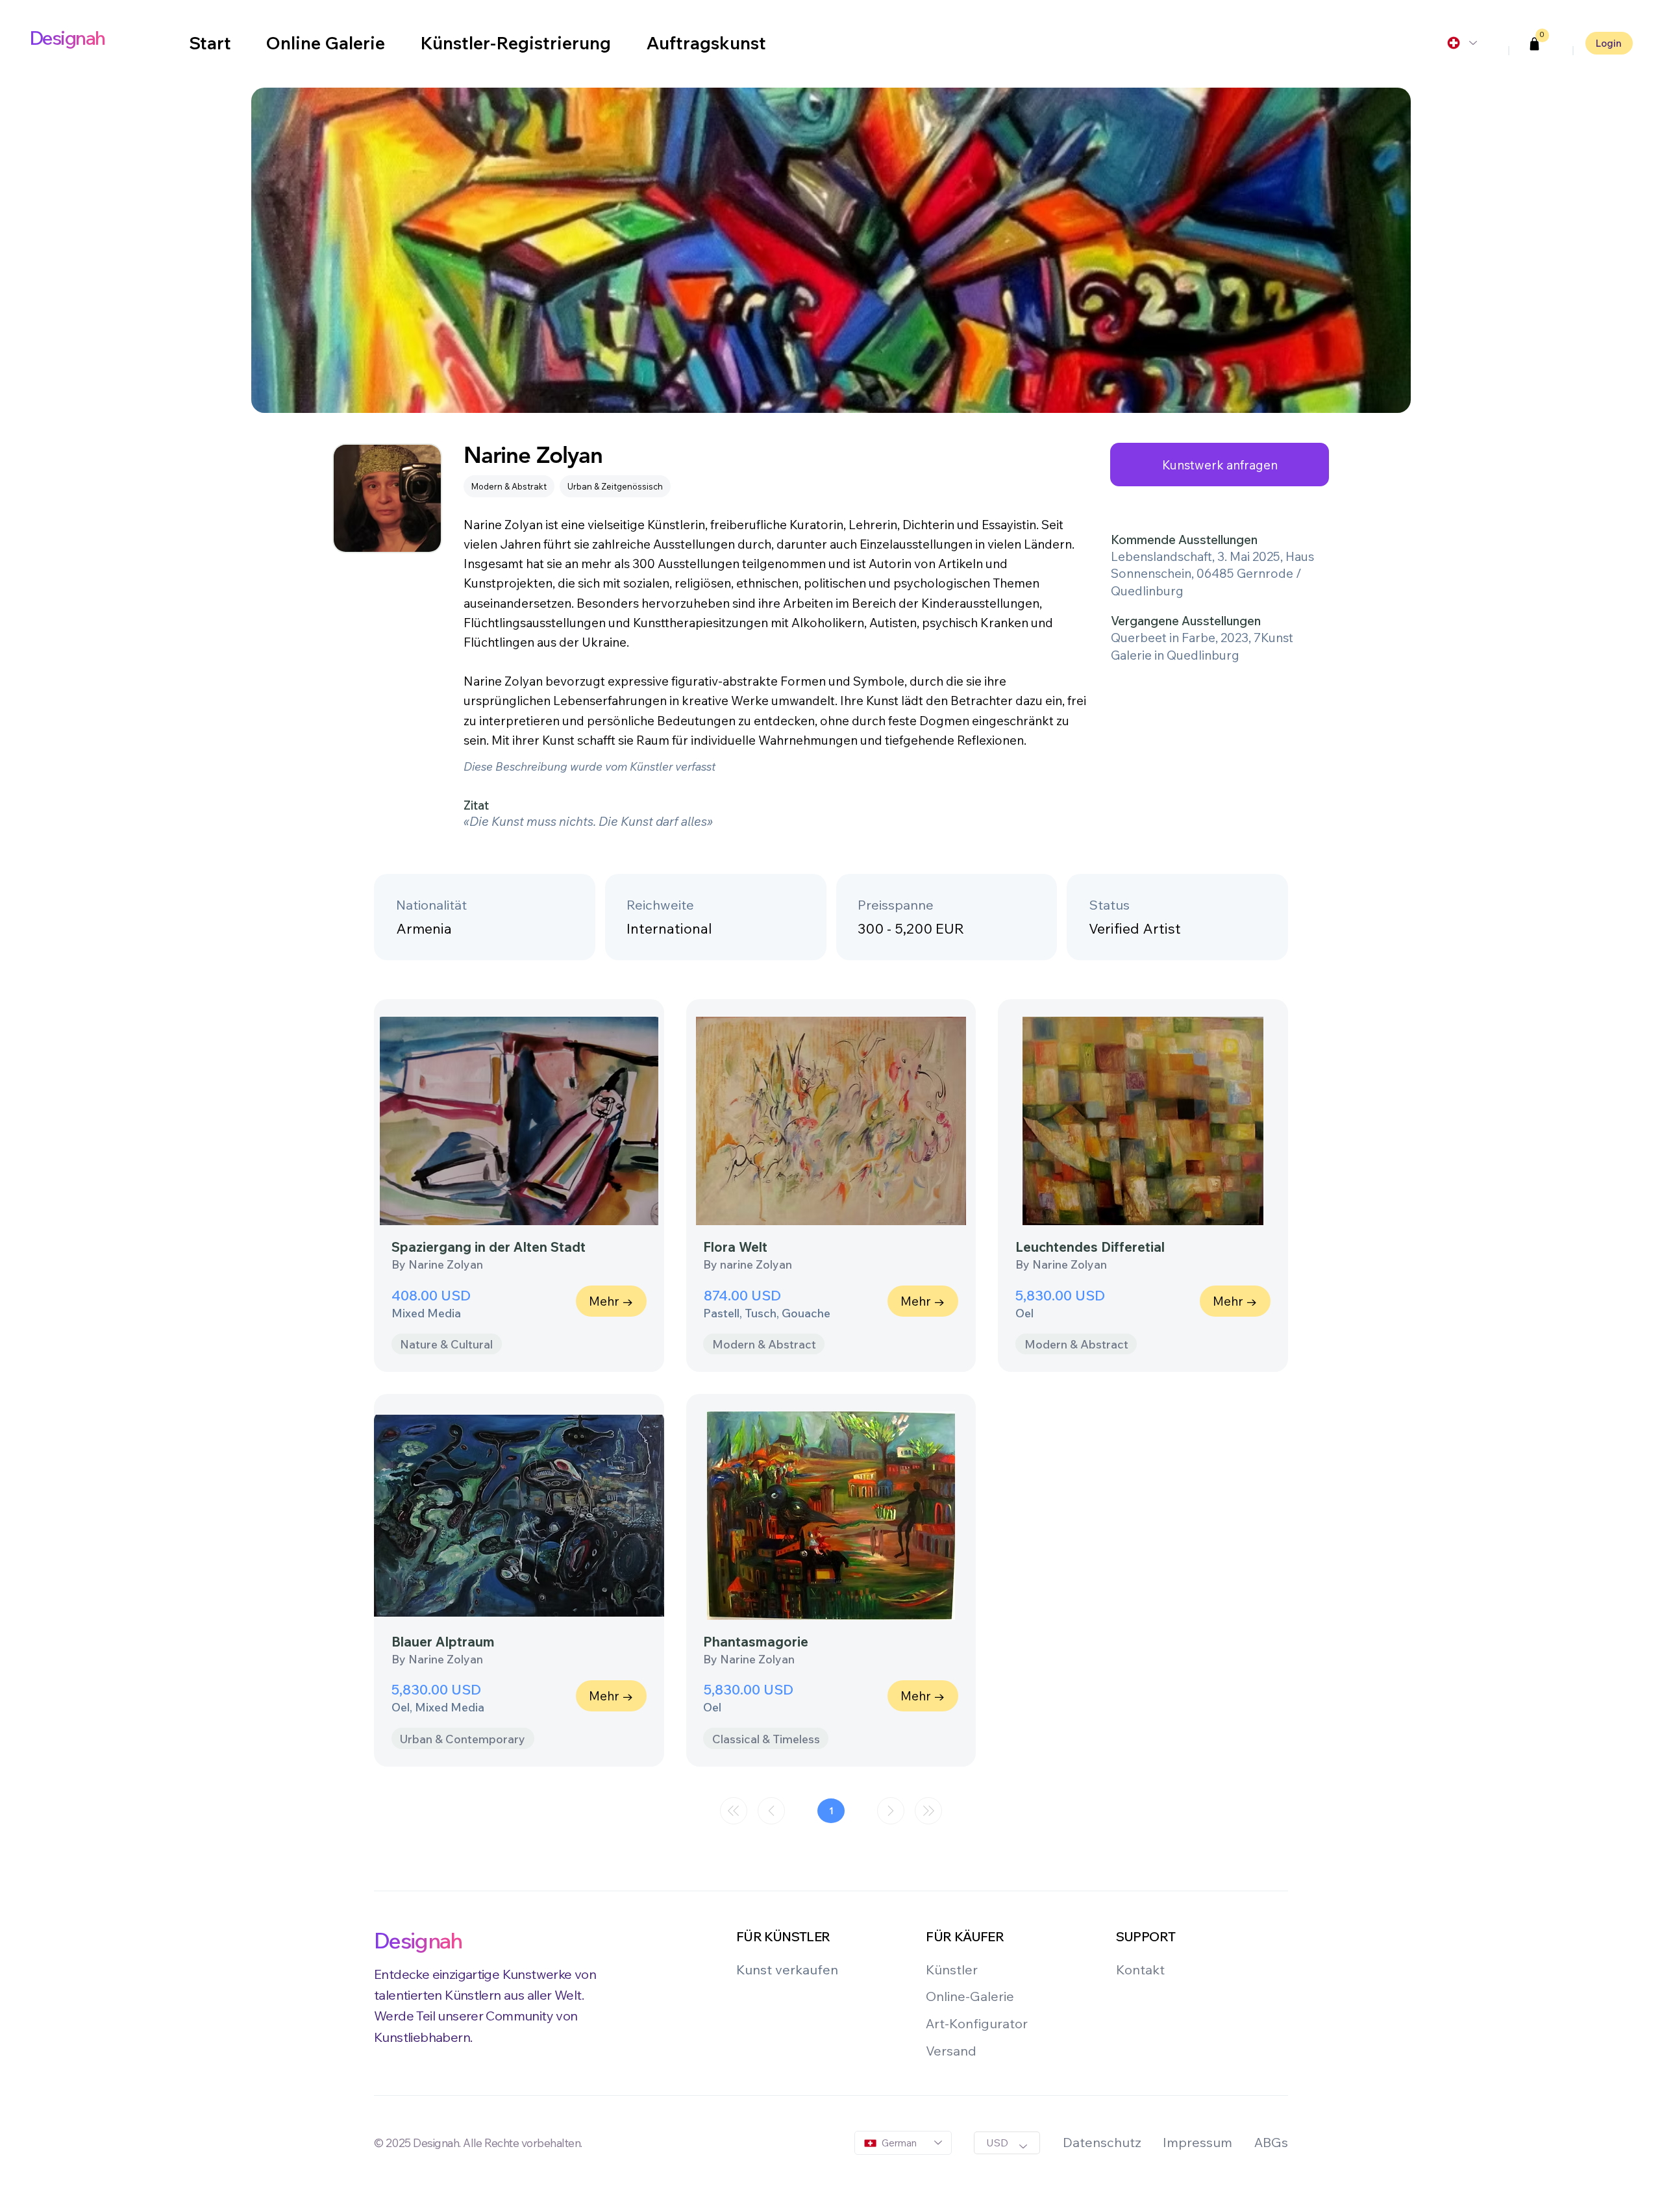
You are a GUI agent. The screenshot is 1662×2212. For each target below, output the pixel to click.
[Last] (928, 1811)
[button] (1535, 44)
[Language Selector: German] (1461, 43)
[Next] (891, 1811)
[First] (734, 1811)
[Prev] (771, 1811)
